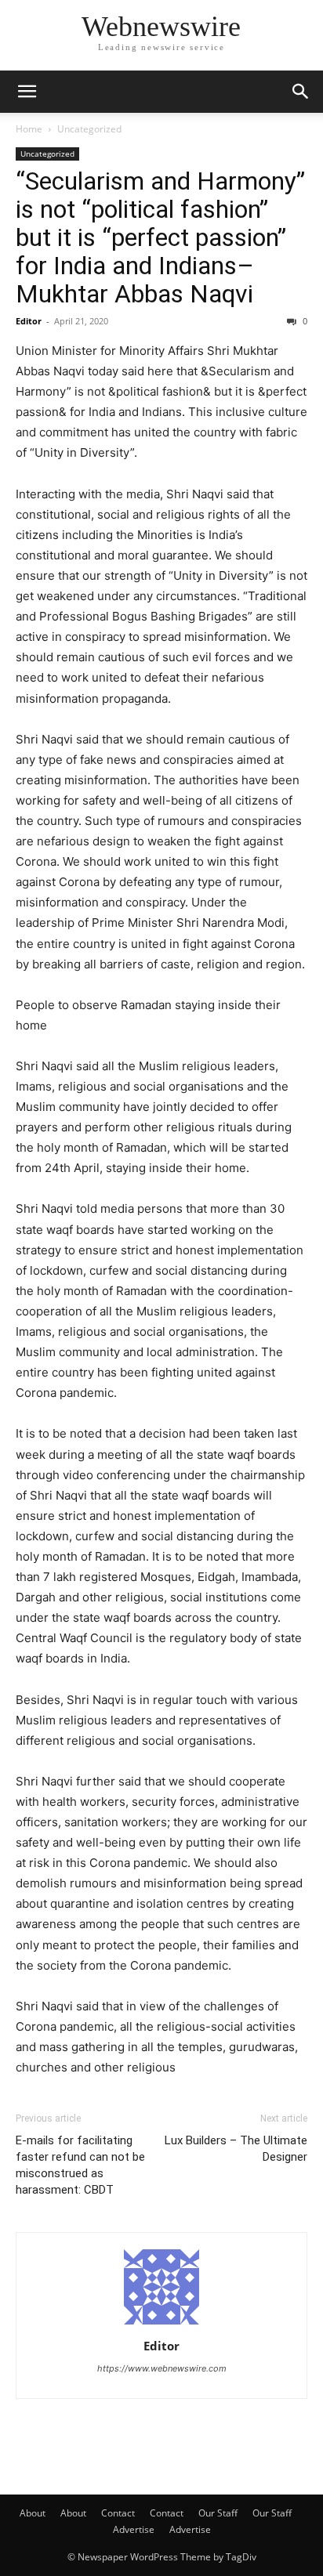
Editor (29, 321)
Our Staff (218, 2513)
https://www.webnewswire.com (162, 2368)
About (33, 2513)
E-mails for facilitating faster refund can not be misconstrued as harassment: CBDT (80, 2165)
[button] (27, 92)
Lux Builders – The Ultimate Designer (236, 2149)
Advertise (134, 2529)
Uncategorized (89, 129)
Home (29, 129)
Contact (118, 2513)
